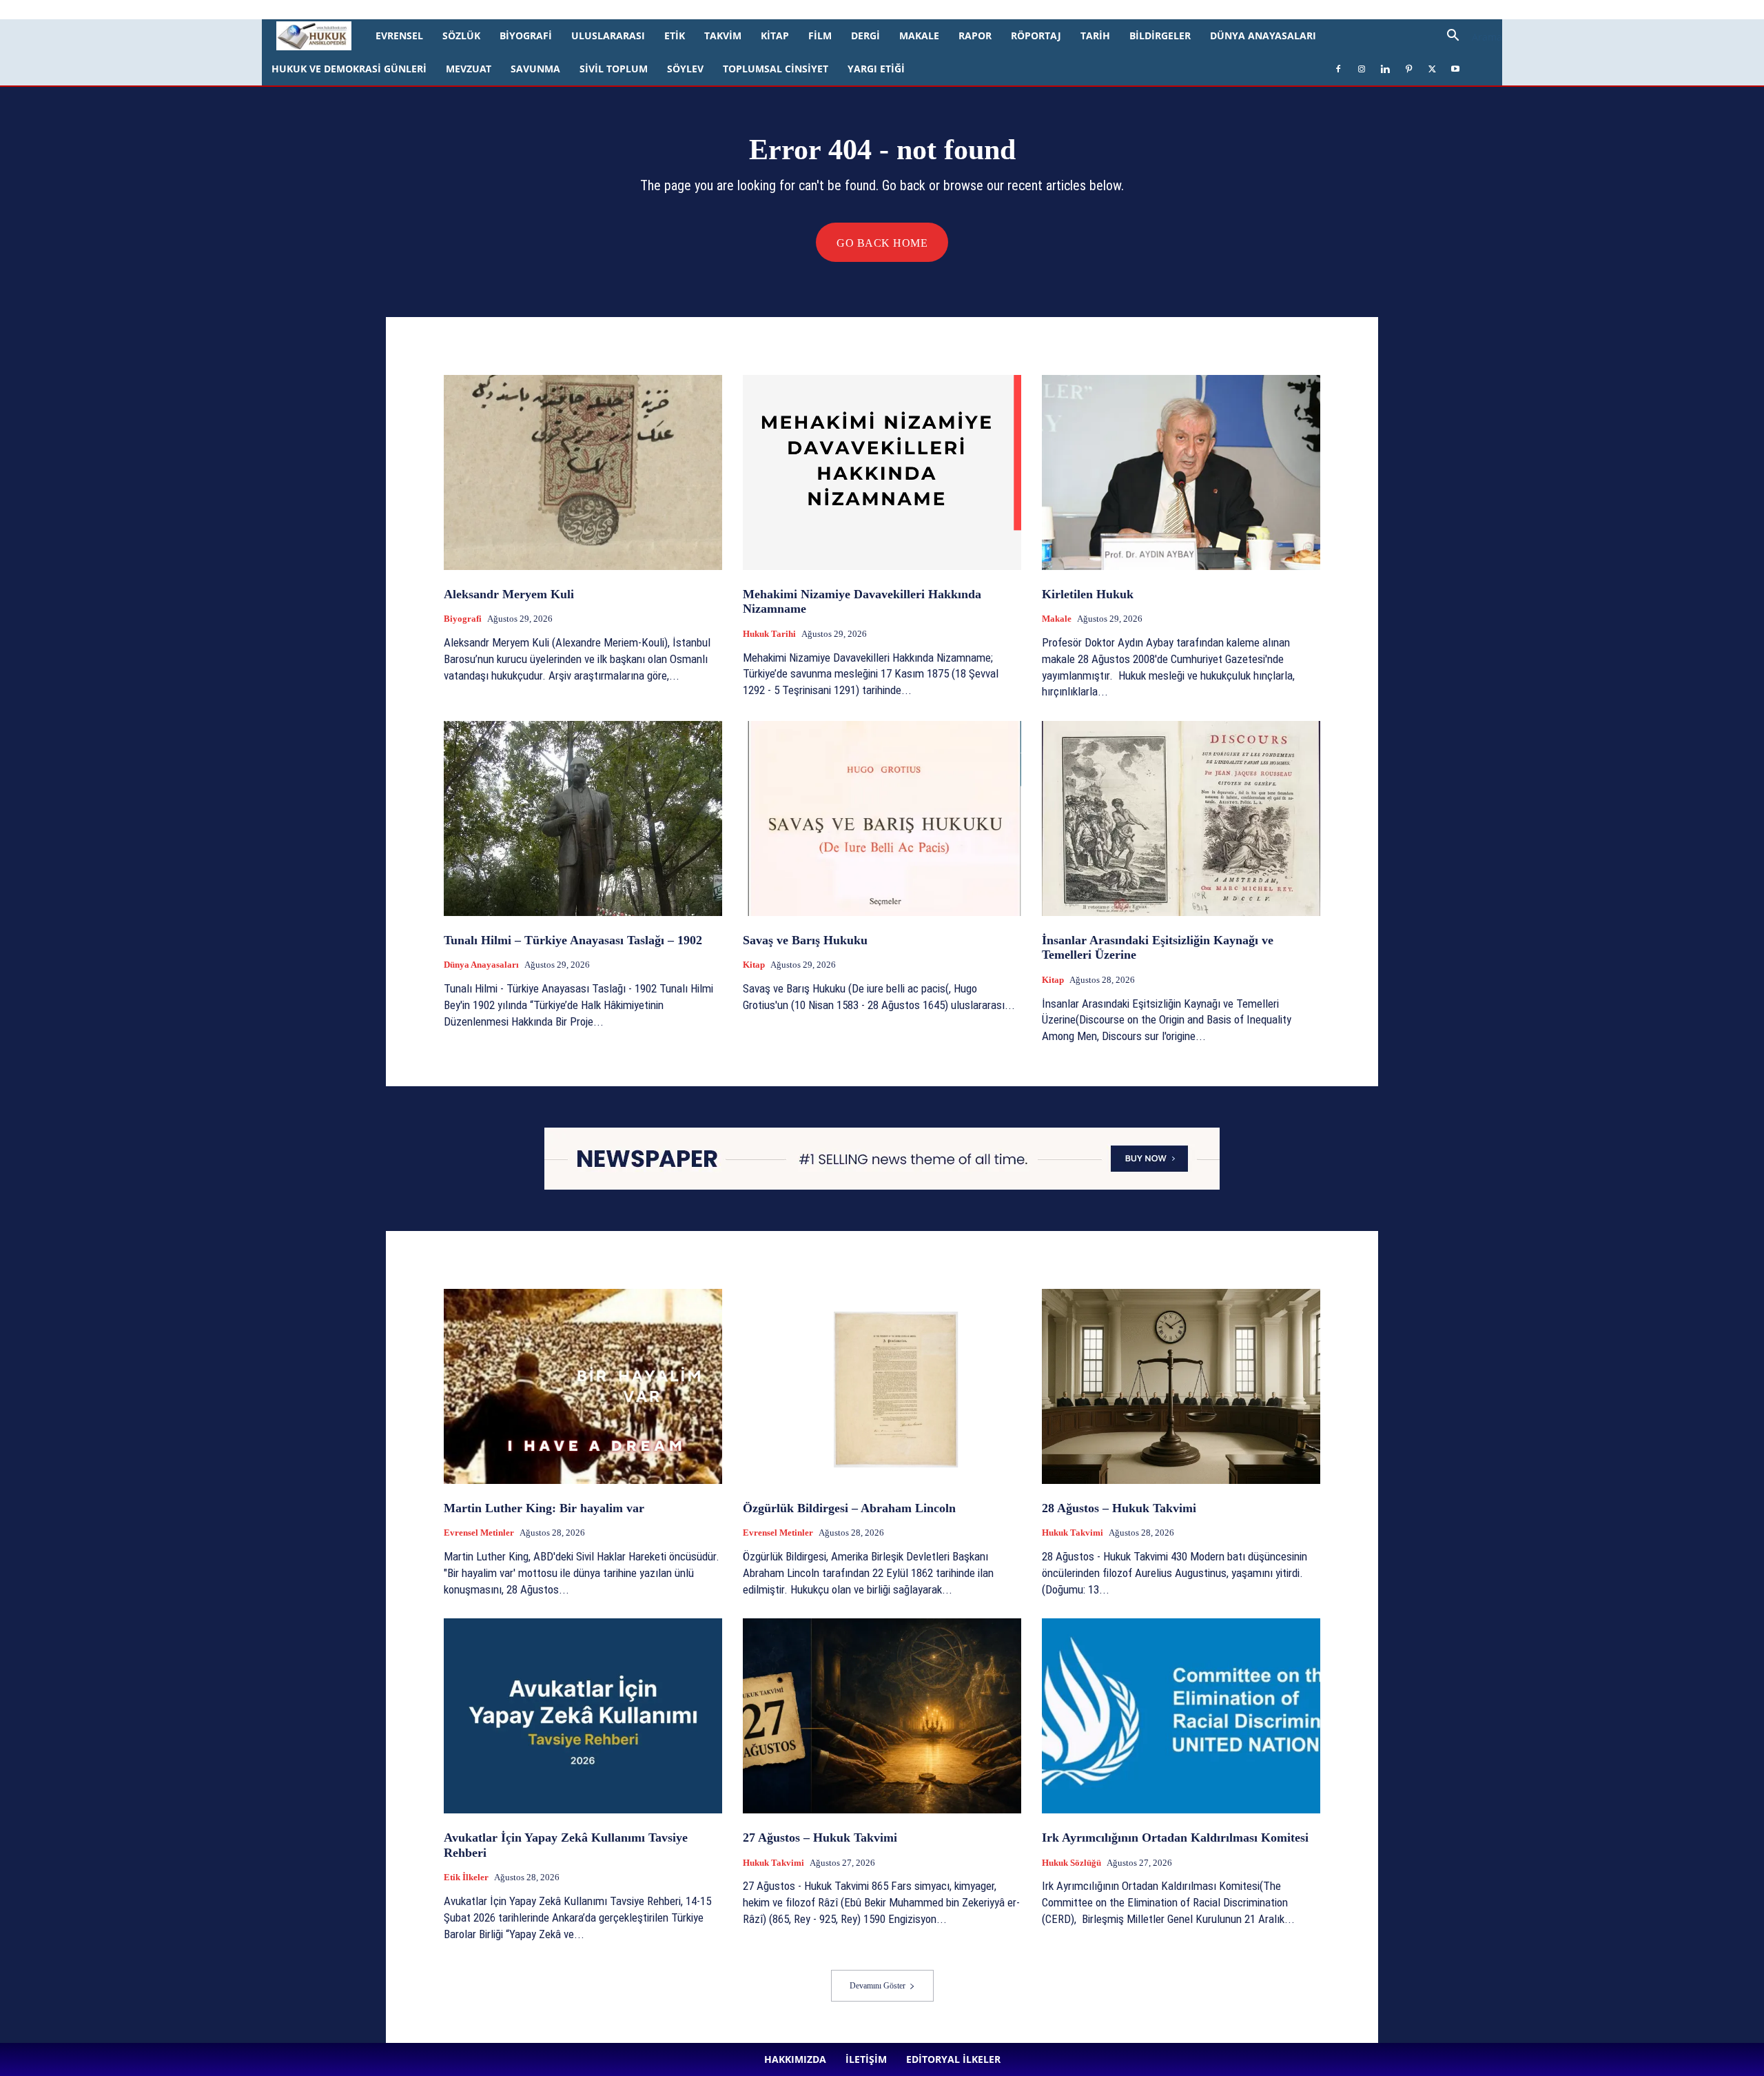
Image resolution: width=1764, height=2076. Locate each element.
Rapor (975, 35)
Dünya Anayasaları (1263, 35)
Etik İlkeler (466, 1877)
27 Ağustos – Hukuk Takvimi (820, 1838)
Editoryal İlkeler (262, 9)
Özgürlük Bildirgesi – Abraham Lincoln (849, 1508)
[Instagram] (345, 10)
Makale (919, 35)
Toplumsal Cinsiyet (776, 69)
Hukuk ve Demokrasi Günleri (349, 69)
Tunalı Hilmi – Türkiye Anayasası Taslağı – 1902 (573, 940)
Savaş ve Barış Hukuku (805, 940)
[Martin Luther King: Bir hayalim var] (583, 1386)
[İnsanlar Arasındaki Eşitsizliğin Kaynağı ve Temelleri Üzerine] (1181, 818)
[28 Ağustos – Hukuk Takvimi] (1181, 1386)
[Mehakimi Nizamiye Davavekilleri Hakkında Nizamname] (882, 472)
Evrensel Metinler (479, 1533)
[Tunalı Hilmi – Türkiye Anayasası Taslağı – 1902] (583, 818)
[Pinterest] (390, 10)
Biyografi (526, 35)
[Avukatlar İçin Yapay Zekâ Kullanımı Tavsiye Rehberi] (583, 1716)
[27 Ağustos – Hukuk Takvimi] (882, 1716)
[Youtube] (435, 10)
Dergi (865, 35)
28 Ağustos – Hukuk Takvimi (1119, 1508)
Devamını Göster (878, 1986)
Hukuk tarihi (769, 634)
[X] (413, 10)
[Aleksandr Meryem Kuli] (583, 472)
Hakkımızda (162, 9)
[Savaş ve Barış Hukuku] (882, 818)
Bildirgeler (1160, 35)
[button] (1469, 37)
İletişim (208, 9)
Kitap (775, 35)
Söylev (685, 69)
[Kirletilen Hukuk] (1181, 472)
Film (820, 35)
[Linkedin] (367, 10)
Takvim (723, 35)
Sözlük (461, 35)
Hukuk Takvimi (1073, 1533)
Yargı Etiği (876, 69)
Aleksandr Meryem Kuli (509, 594)
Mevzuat (469, 69)
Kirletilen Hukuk (1088, 594)
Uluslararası (608, 35)
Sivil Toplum (614, 69)
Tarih (1095, 35)
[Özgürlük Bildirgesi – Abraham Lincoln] (882, 1386)
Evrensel (399, 35)
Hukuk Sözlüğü (1071, 1863)
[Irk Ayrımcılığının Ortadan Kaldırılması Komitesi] (1181, 1716)
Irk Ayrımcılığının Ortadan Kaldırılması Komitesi (1175, 1838)
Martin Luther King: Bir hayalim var (544, 1508)
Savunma (535, 69)
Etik (675, 35)
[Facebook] (322, 10)
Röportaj (1036, 35)
